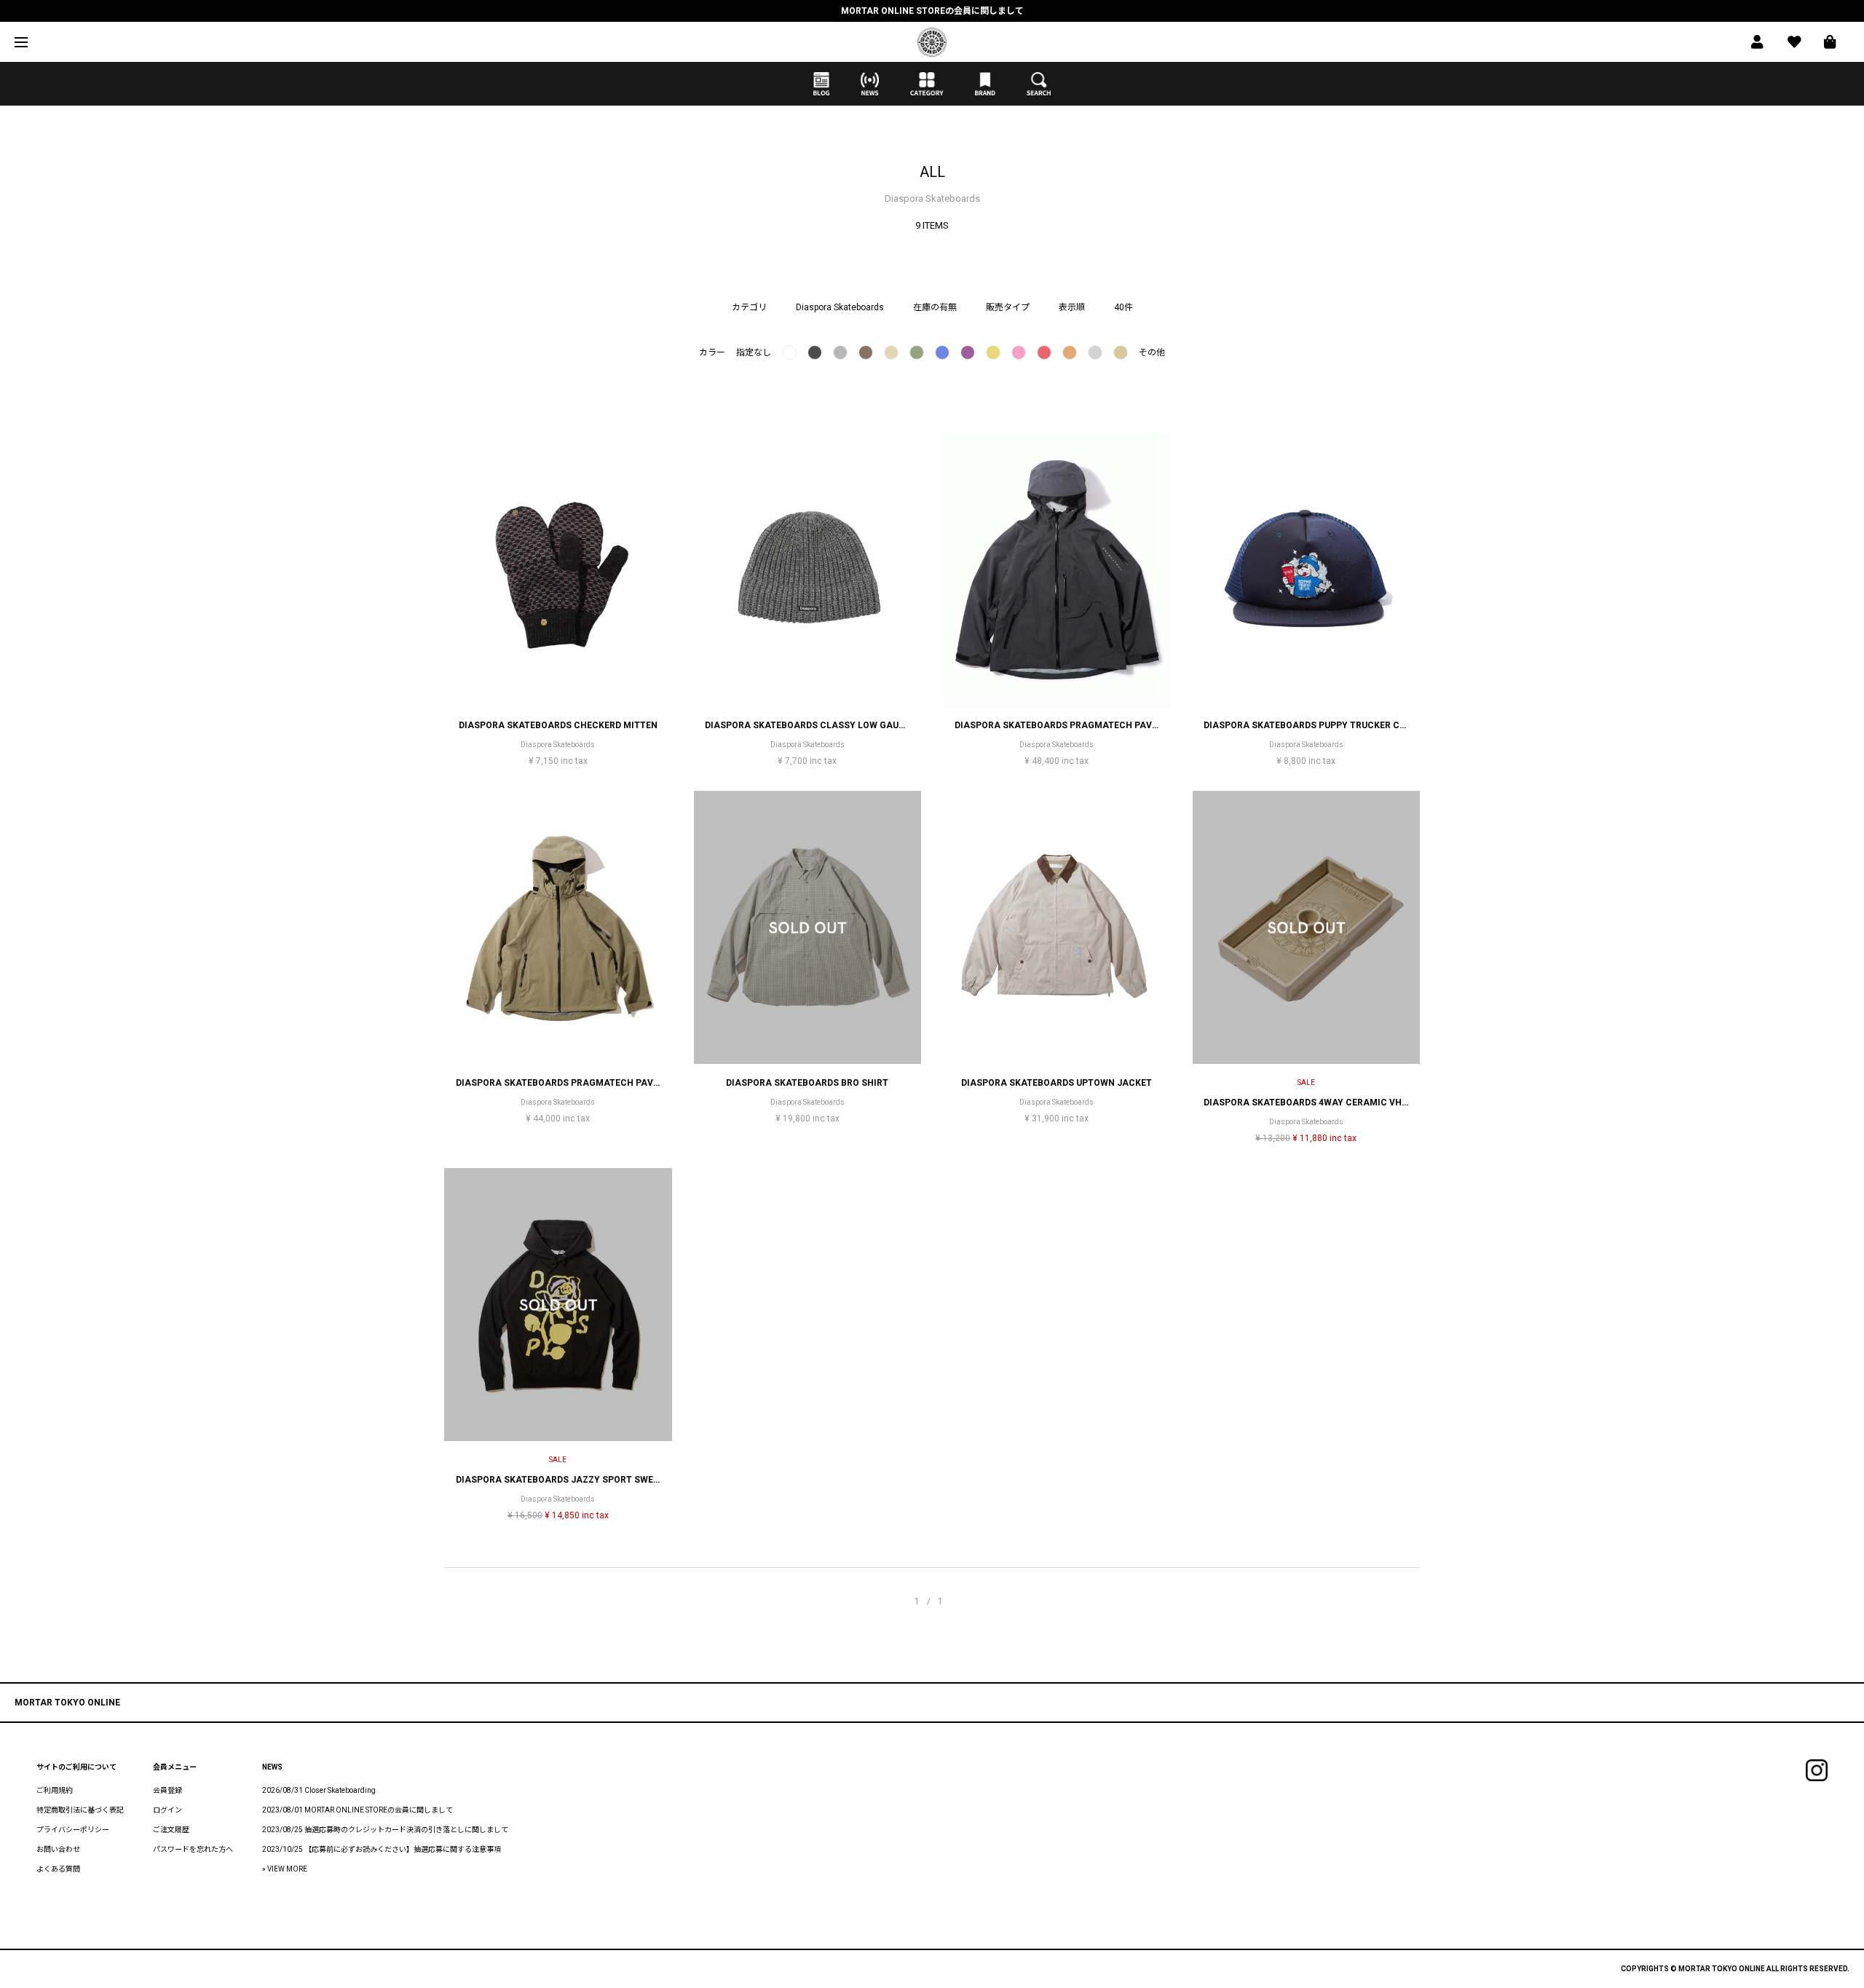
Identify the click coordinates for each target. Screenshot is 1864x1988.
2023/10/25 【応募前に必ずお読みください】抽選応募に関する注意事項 (382, 1849)
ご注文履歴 (171, 1830)
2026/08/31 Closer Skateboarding (319, 1790)
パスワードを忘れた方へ (193, 1849)
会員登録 (167, 1790)
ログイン (167, 1810)
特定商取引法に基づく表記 (80, 1810)
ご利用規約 (55, 1790)
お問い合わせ (58, 1849)
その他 (1152, 352)
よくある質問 (58, 1869)
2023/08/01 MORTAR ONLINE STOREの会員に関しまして (358, 1810)
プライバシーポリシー (73, 1830)
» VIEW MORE (285, 1869)
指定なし (754, 352)
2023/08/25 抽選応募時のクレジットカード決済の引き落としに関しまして (385, 1830)
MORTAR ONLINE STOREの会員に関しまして (932, 11)
